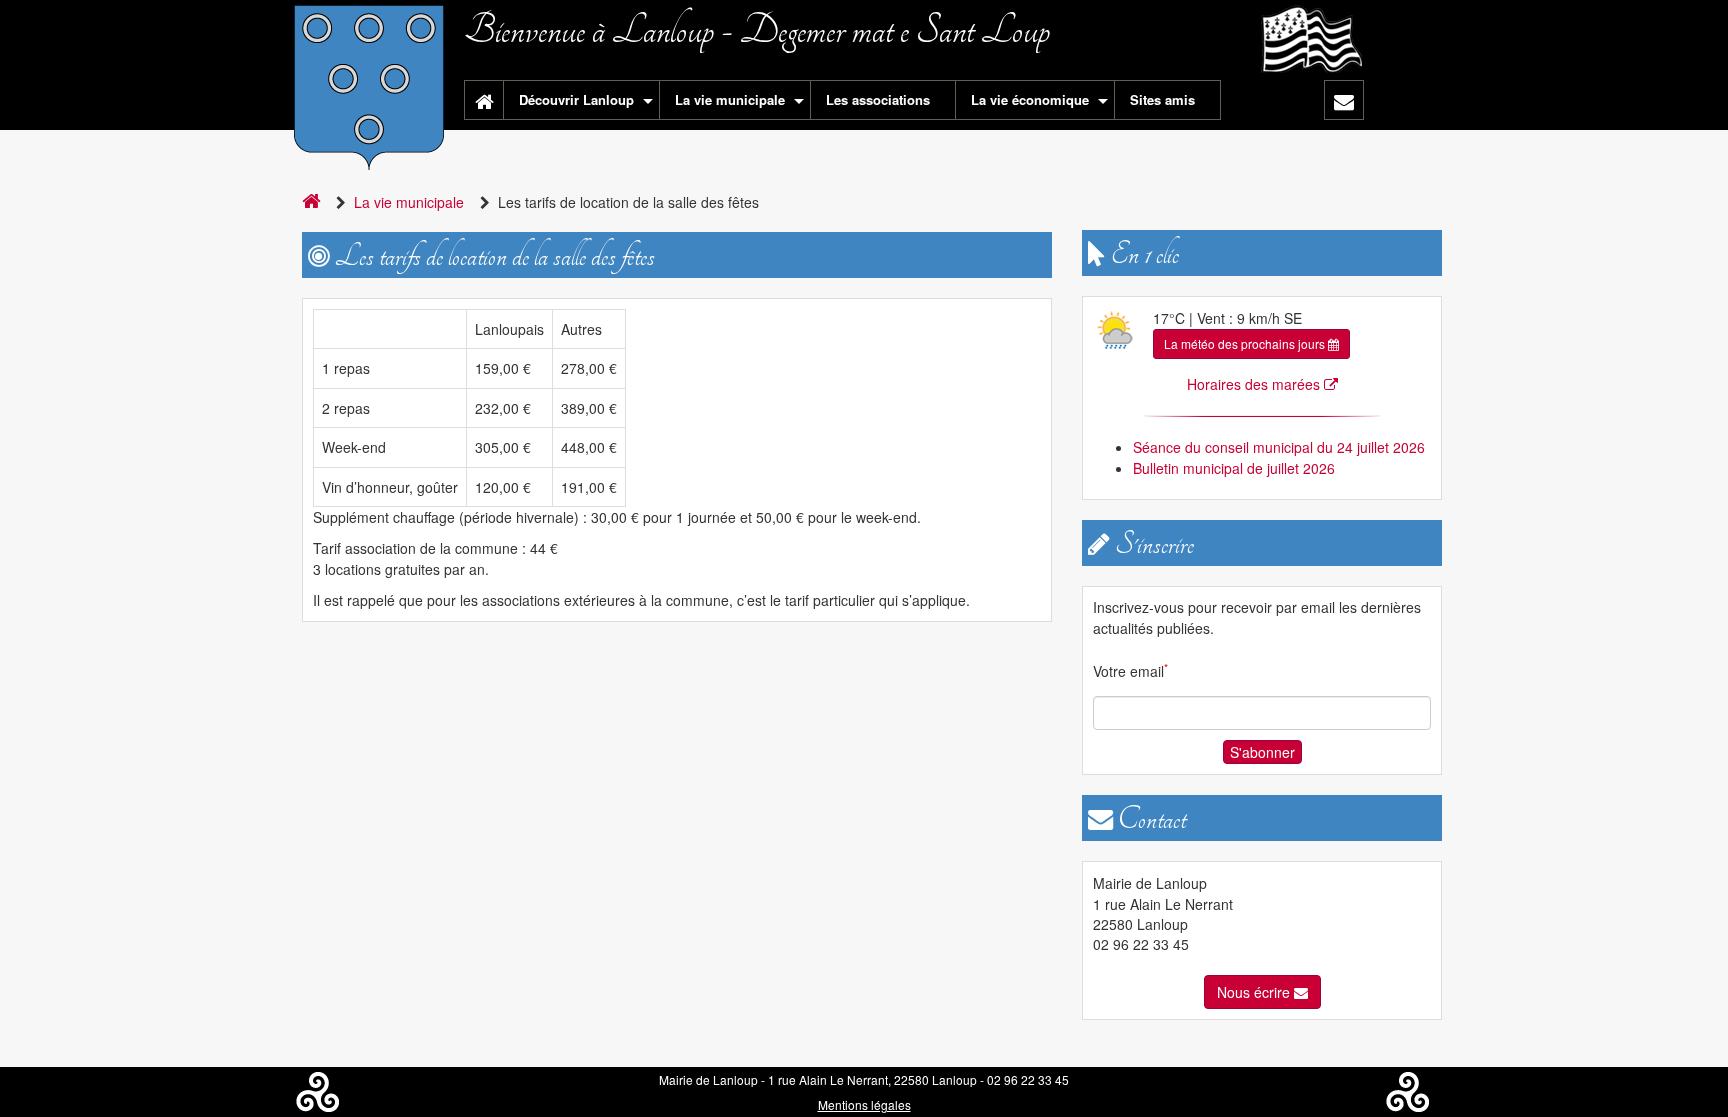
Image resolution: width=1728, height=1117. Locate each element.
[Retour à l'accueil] (484, 100)
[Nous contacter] (1344, 100)
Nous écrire (1255, 992)
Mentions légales (864, 1104)
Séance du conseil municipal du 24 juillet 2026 (1279, 447)
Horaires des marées (1255, 384)
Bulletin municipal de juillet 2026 (1234, 468)
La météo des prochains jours (1246, 343)
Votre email (1130, 670)
